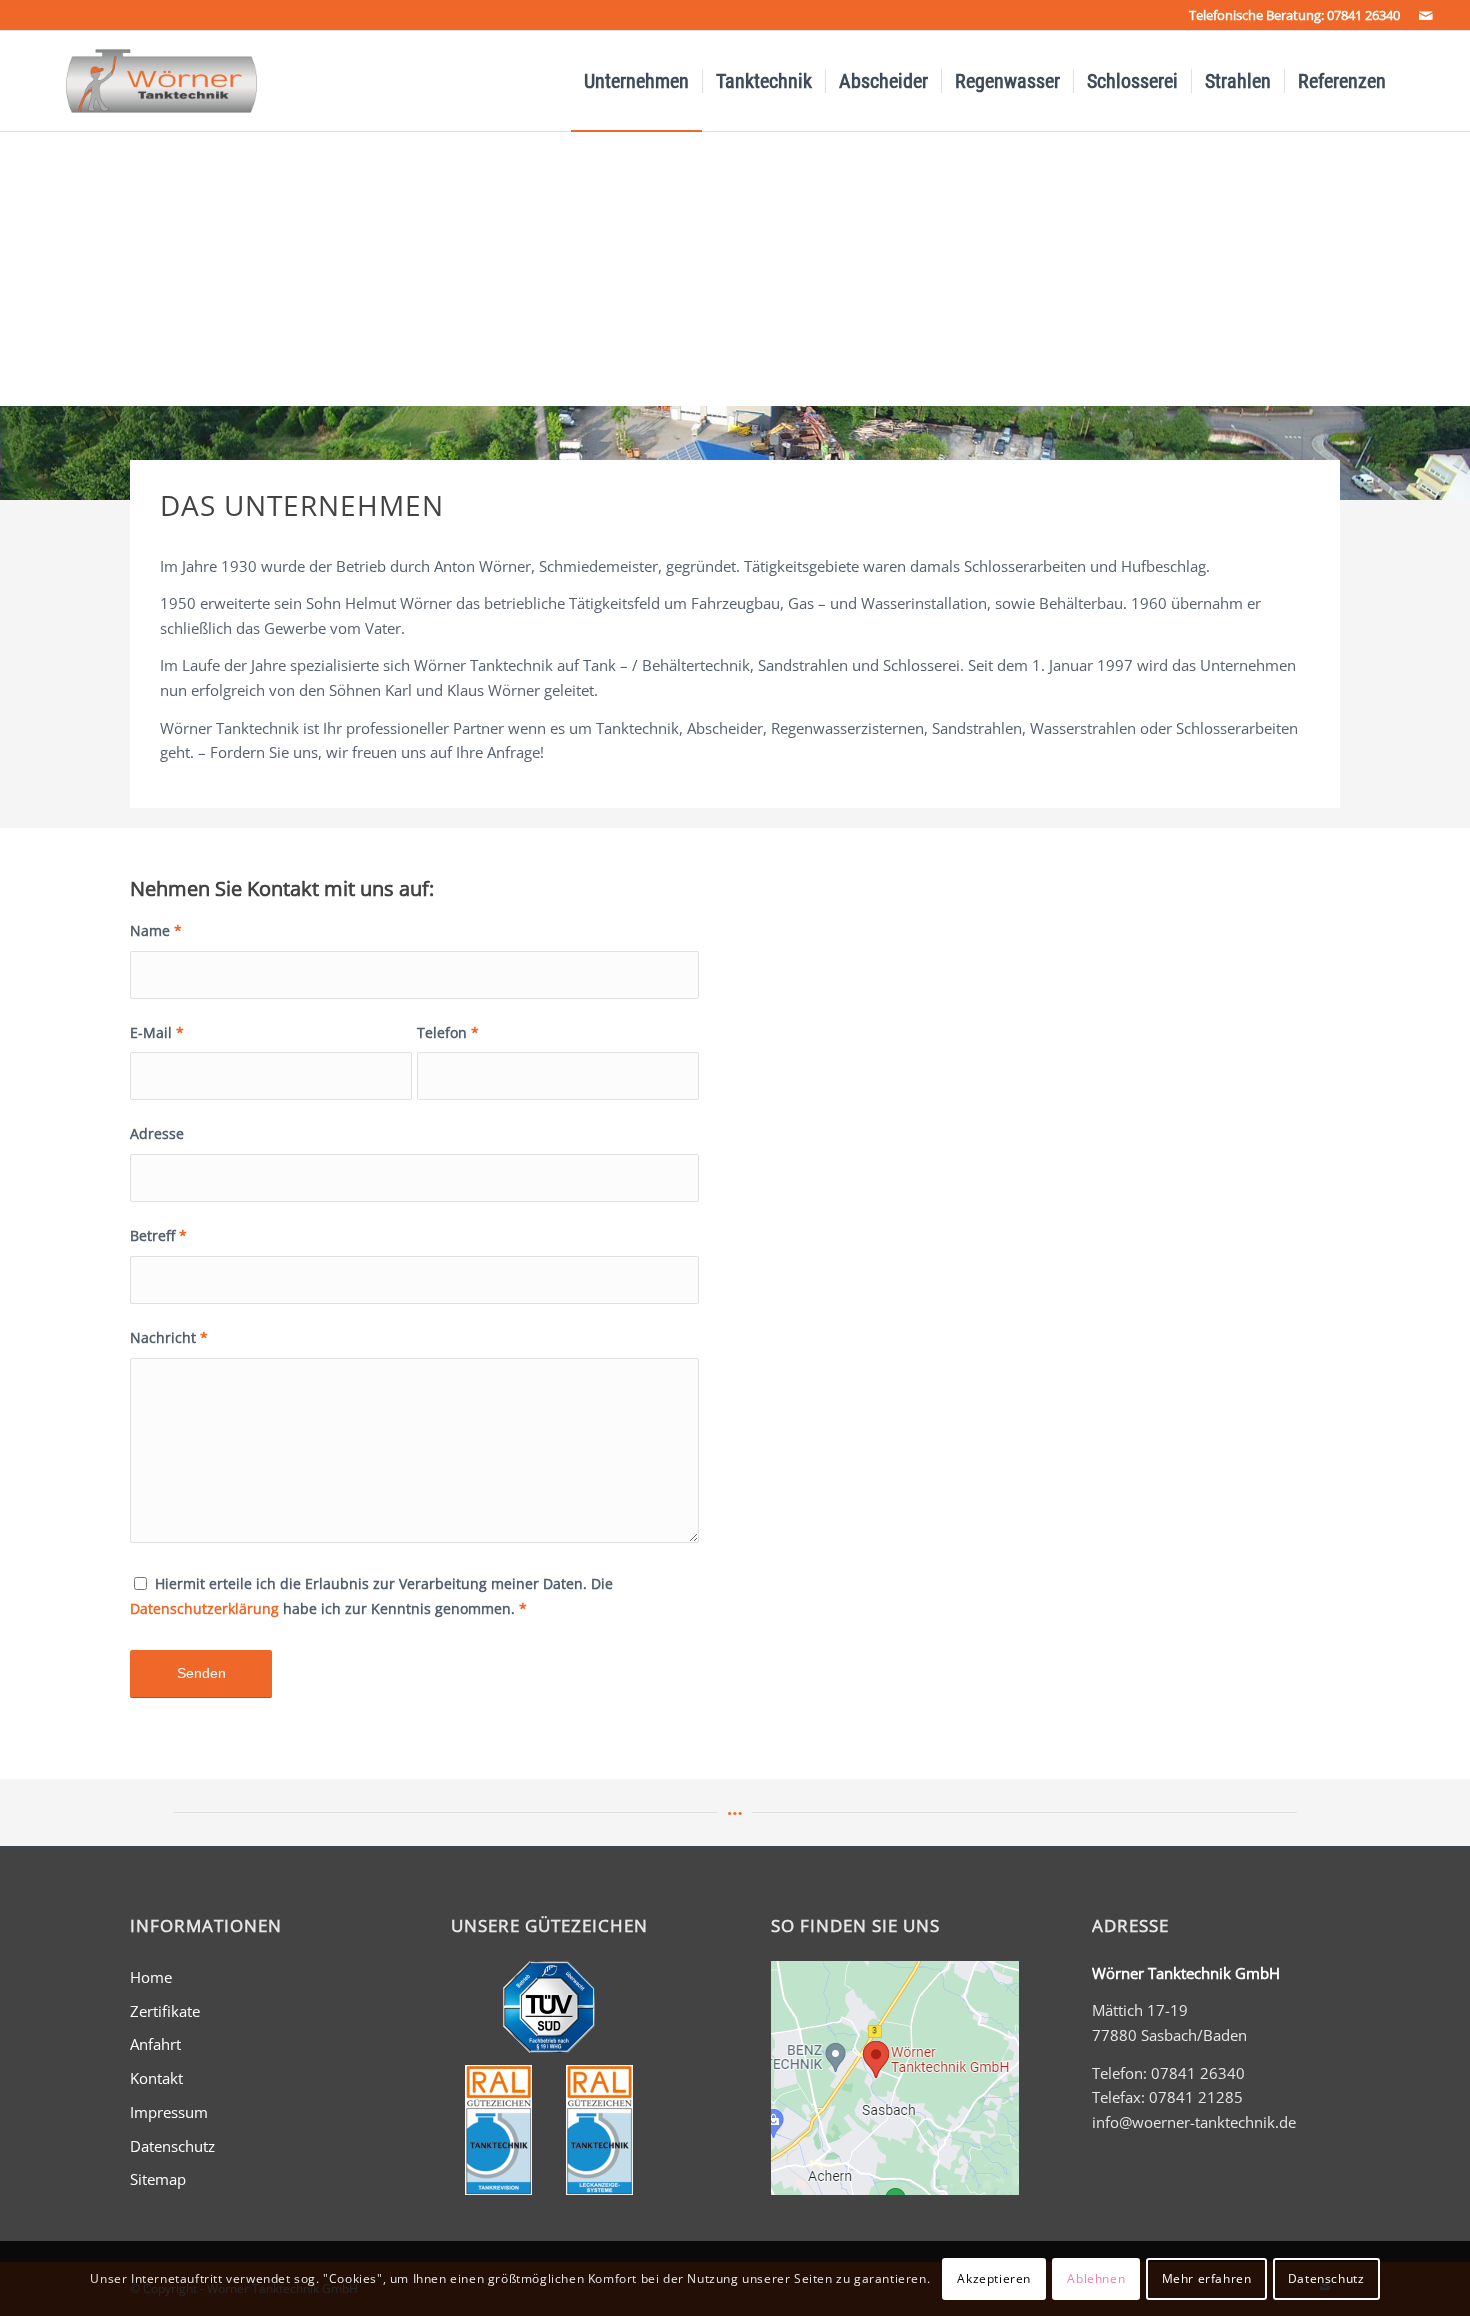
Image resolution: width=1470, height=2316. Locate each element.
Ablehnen (1096, 2277)
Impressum (169, 2112)
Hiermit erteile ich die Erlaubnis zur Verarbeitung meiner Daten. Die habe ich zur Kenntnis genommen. (371, 1596)
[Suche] (1420, 81)
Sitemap (158, 2179)
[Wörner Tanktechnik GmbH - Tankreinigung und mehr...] (142, 81)
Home (151, 1977)
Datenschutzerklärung (204, 1608)
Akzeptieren (994, 2277)
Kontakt (156, 2078)
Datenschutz (172, 2146)
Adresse (157, 1133)
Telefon (448, 1032)
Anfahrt (155, 2044)
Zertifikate (165, 2011)
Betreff (158, 1235)
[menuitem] (636, 81)
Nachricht (169, 1337)
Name (156, 930)
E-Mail (157, 1032)
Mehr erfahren (1207, 2277)
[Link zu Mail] (1426, 15)
